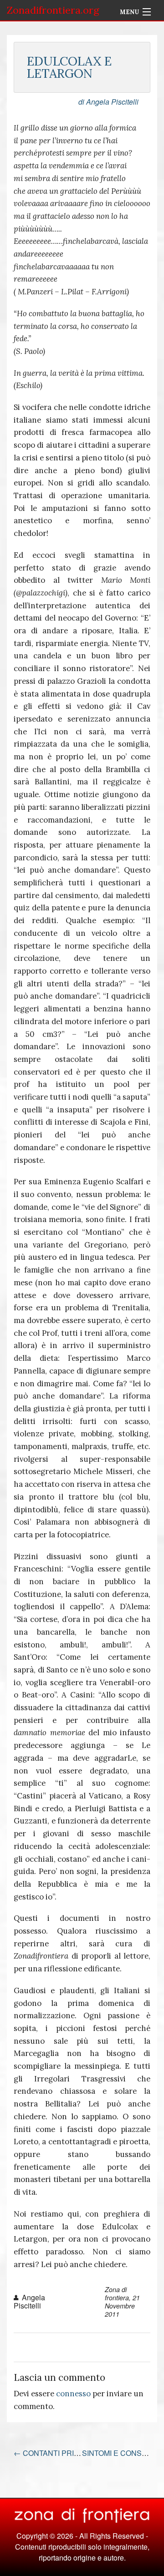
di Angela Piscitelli (108, 102)
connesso (73, 2394)
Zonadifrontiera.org (53, 10)
